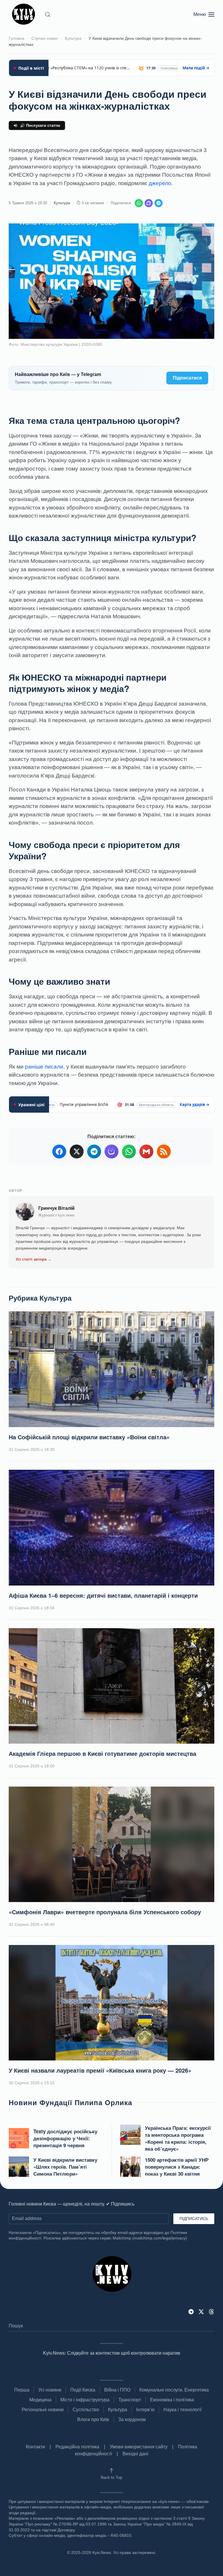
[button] (48, 15)
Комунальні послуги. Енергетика (174, 2390)
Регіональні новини (43, 2410)
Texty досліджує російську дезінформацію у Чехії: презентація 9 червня (65, 2138)
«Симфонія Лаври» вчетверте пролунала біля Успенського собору (105, 1912)
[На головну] (25, 15)
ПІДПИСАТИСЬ (194, 2219)
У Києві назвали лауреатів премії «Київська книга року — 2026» (100, 2070)
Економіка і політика (172, 2400)
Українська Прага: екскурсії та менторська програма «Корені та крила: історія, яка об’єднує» (178, 2138)
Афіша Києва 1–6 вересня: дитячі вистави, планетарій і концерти (103, 1595)
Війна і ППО (117, 2390)
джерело (160, 183)
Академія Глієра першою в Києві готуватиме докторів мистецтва (102, 1753)
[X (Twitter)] (77, 1151)
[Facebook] (59, 1151)
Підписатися (187, 378)
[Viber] (149, 203)
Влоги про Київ (93, 2419)
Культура (62, 203)
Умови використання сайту (139, 2447)
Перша (22, 2390)
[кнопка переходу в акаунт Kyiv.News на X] (201, 2311)
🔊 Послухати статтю (40, 125)
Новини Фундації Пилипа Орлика (70, 2102)
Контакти (35, 2447)
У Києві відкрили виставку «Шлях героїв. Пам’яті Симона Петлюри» (65, 2167)
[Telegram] (159, 203)
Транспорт (130, 2400)
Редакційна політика (77, 2447)
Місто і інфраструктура (85, 2400)
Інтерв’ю (145, 2410)
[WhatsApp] (139, 203)
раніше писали (44, 1067)
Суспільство (86, 2410)
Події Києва (83, 2390)
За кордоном (132, 2419)
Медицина (40, 2400)
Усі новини (50, 2390)
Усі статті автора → (34, 1259)
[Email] (146, 1151)
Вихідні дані (135, 2454)
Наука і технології (182, 2410)
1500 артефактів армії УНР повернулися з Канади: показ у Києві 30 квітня (177, 2167)
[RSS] (164, 1151)
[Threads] (211, 2311)
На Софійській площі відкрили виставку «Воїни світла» (89, 1437)
